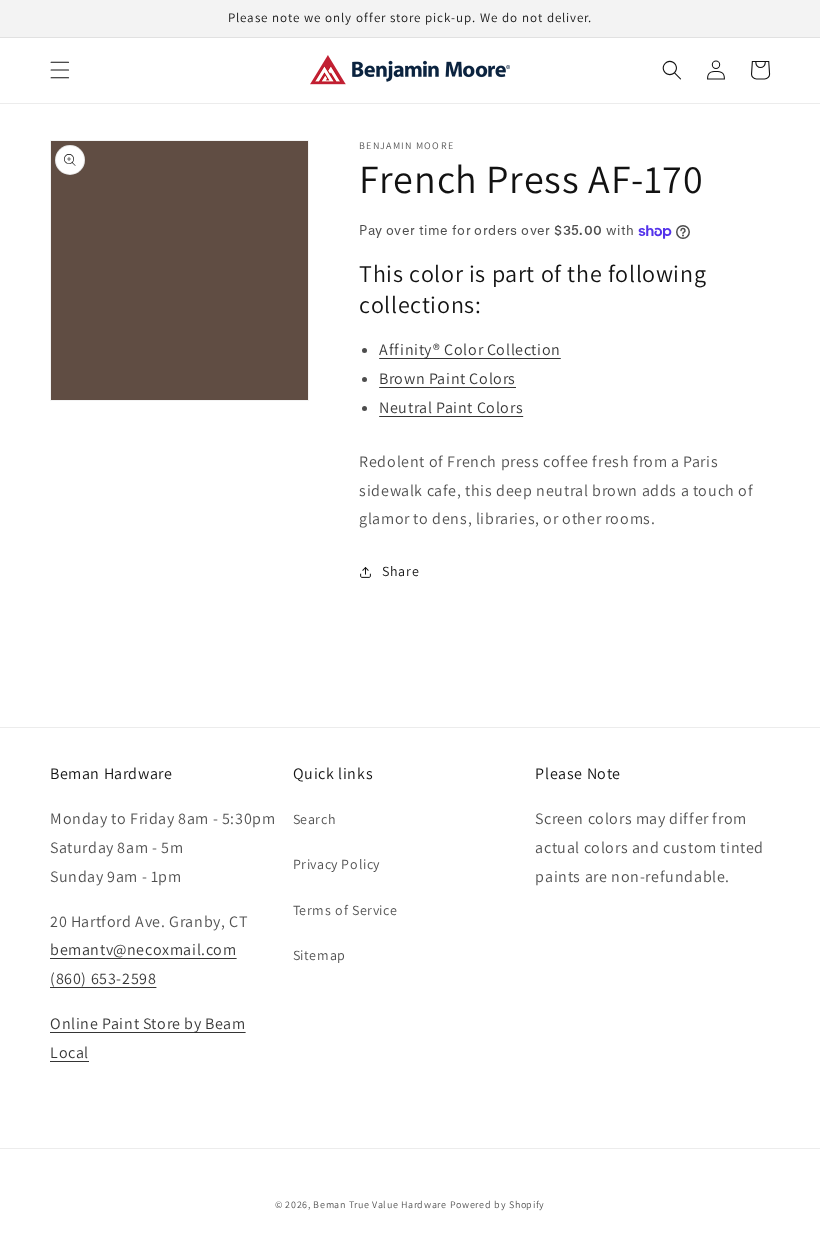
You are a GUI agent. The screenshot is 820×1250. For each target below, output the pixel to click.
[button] (60, 70)
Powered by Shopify (498, 1204)
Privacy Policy (336, 864)
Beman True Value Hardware (380, 1204)
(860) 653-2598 (103, 978)
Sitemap (319, 955)
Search (315, 819)
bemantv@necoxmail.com (143, 949)
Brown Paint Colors (447, 378)
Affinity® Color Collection (470, 349)
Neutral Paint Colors (451, 407)
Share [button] (400, 571)
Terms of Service (345, 910)
